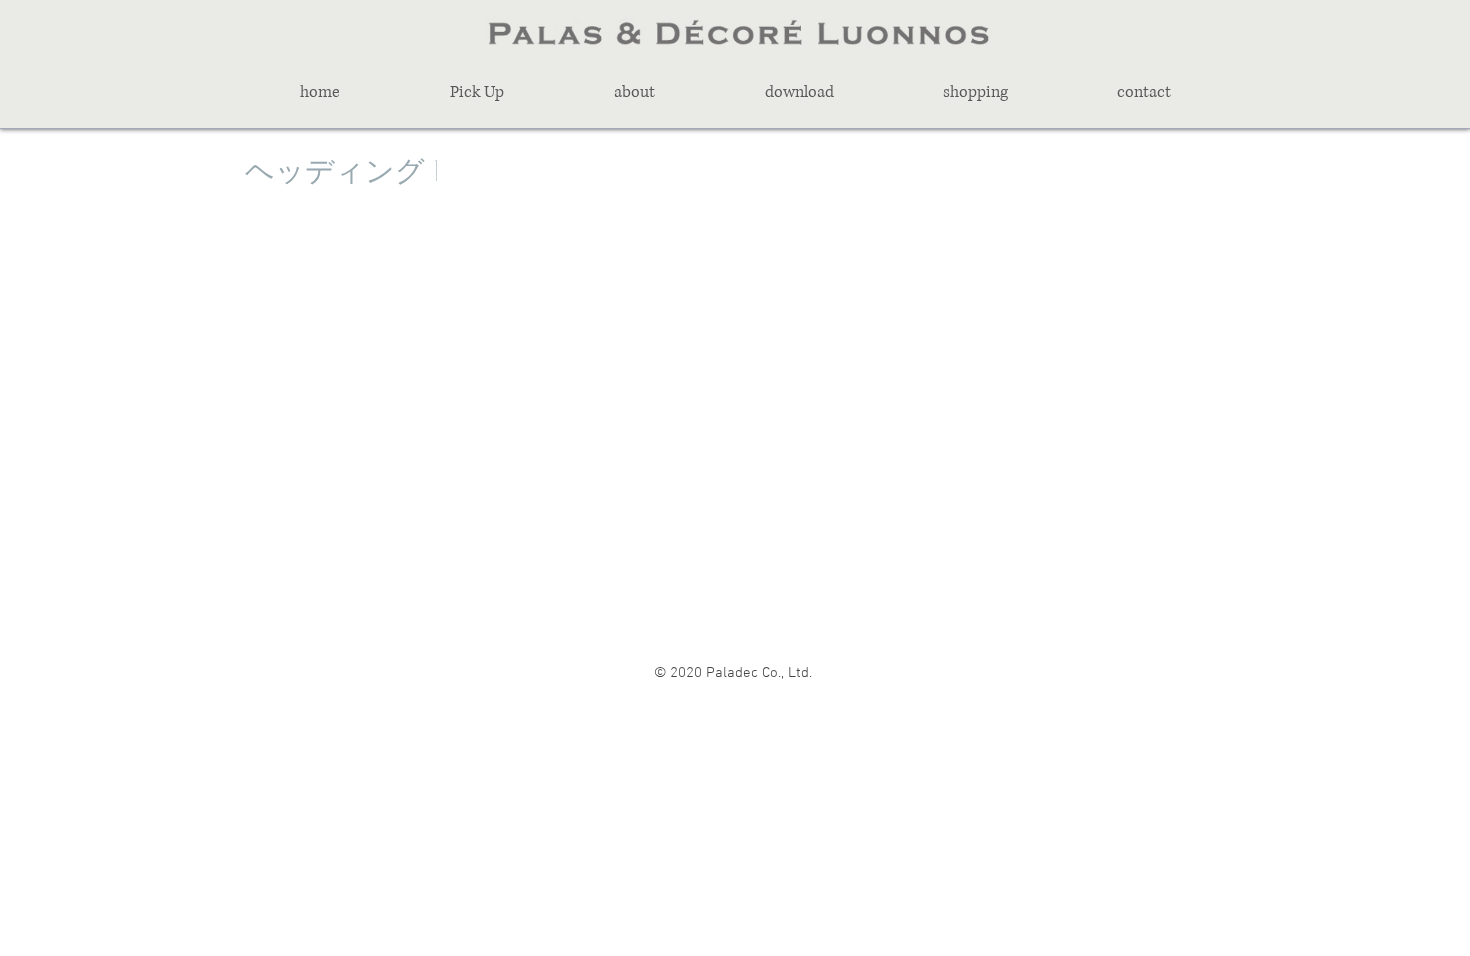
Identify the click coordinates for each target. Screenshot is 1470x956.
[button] (477, 92)
